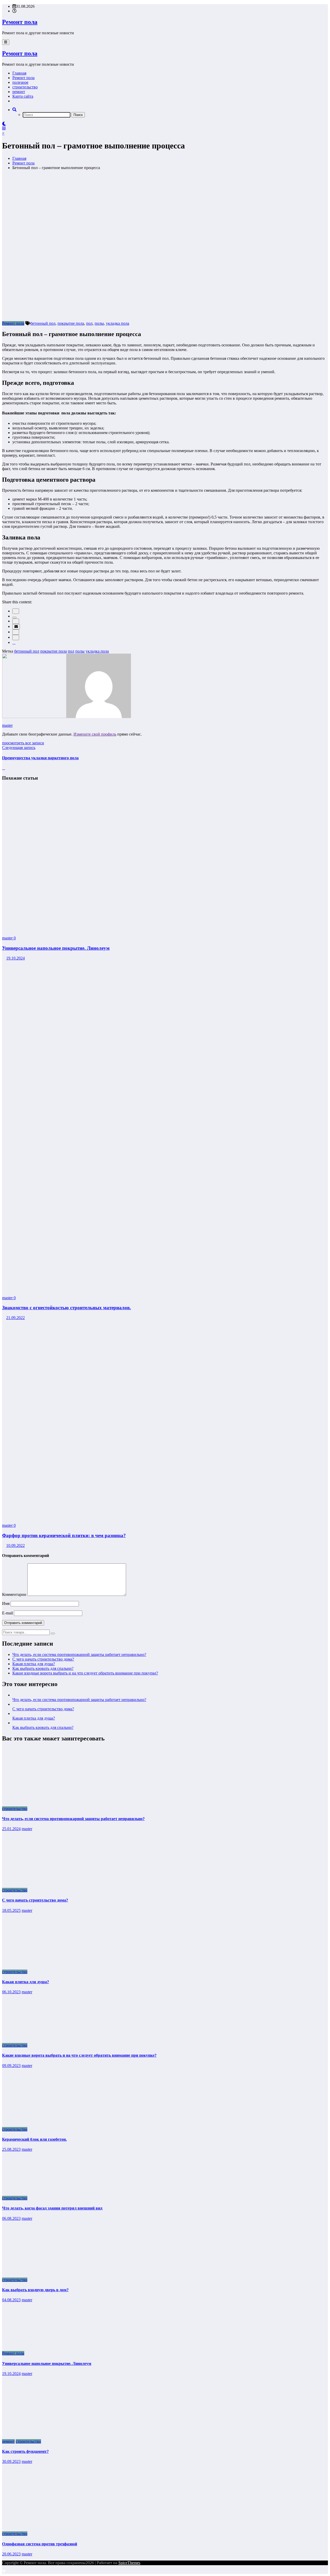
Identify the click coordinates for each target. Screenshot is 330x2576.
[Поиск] (14, 110)
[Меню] (6, 42)
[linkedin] (16, 621)
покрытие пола (71, 323)
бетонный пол (43, 323)
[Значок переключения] (4, 128)
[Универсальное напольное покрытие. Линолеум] (131, 929)
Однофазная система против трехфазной (40, 2544)
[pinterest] (16, 632)
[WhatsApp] (16, 637)
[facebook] (16, 611)
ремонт (19, 92)
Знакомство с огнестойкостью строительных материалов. (67, 1308)
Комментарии (15, 1594)
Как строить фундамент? (25, 2451)
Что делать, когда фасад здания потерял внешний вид (52, 2208)
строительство (25, 87)
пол (89, 323)
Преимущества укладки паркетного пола (40, 758)
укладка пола (118, 323)
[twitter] (14, 618)
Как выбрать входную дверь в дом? (35, 2290)
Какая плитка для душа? (34, 1664)
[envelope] (16, 627)
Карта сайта (23, 96)
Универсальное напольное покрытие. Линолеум (56, 948)
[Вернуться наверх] (4, 2571)
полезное (20, 82)
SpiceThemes (129, 2563)
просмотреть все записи (23, 743)
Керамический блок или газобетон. (34, 2139)
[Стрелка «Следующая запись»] (4, 768)
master (7, 725)
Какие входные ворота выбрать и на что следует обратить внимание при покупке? (85, 1673)
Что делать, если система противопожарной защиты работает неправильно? (79, 1654)
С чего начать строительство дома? (43, 1659)
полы (99, 323)
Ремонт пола (20, 22)
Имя (6, 1603)
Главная (19, 73)
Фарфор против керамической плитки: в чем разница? (64, 1535)
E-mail (8, 1613)
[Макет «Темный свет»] (4, 124)
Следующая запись (19, 748)
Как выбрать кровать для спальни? (43, 1668)
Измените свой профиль (95, 734)
